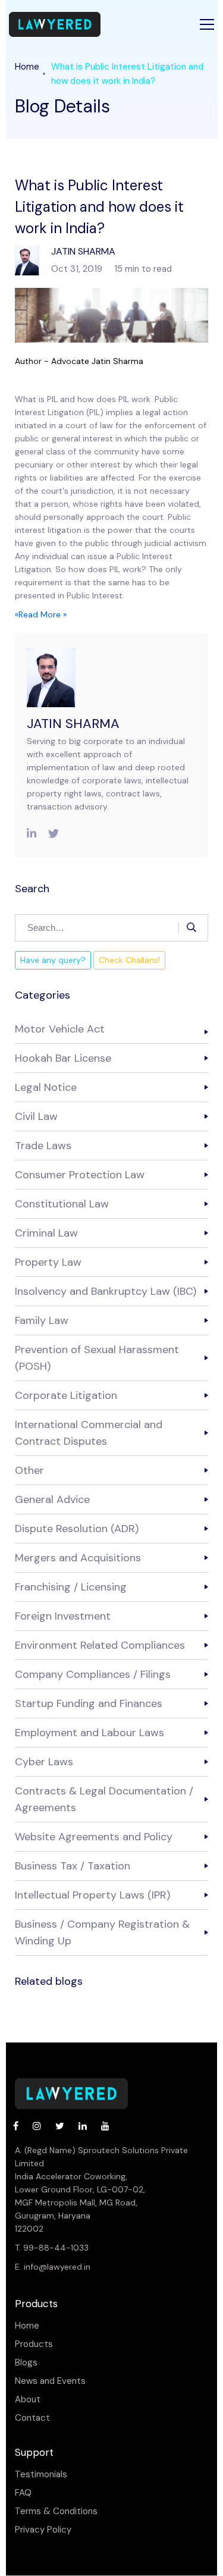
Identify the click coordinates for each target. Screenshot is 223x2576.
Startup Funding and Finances (89, 1703)
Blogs (26, 2363)
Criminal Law (46, 1233)
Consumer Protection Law (80, 1175)
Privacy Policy (43, 2530)
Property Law (48, 1262)
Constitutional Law (62, 1204)
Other (29, 1470)
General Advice (52, 1499)
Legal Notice (46, 1087)
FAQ (23, 2493)
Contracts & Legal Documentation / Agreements (104, 1799)
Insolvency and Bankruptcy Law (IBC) (106, 1291)
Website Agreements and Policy (94, 1837)
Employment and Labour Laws (89, 1733)
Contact (32, 2418)
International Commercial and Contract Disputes (89, 1433)
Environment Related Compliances (100, 1645)
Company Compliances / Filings (93, 1674)
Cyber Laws (44, 1762)
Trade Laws (43, 1146)
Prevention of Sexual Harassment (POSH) (97, 1358)
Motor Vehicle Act (60, 1029)
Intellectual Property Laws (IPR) (92, 1895)
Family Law (42, 1320)
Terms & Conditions (56, 2511)
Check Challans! (129, 960)
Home (27, 67)
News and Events (50, 2381)
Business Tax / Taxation (73, 1866)
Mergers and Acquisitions (78, 1558)
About (28, 2400)
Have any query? (53, 960)
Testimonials (41, 2475)
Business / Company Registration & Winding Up (102, 1932)
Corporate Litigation (66, 1395)
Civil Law (36, 1116)
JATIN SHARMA (73, 724)
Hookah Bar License (63, 1058)
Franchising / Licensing (71, 1587)
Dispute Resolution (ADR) (77, 1529)
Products (34, 2344)
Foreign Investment (63, 1616)
